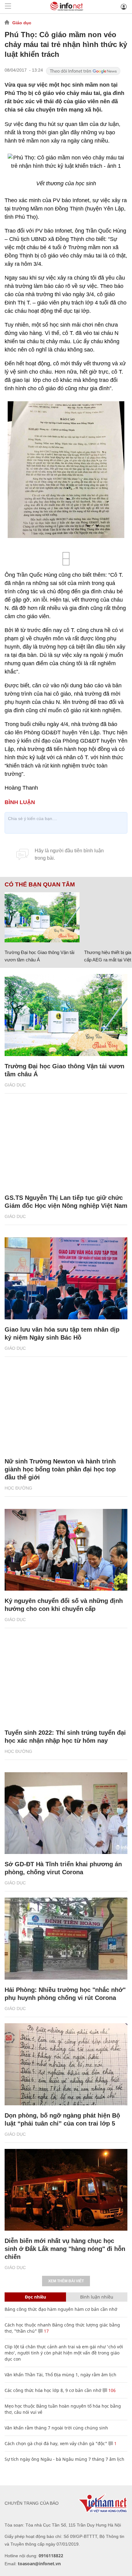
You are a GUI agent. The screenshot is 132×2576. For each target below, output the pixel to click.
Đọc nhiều (35, 2297)
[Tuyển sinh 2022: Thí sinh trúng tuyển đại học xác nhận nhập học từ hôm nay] (66, 1681)
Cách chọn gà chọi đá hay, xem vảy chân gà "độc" (56, 2443)
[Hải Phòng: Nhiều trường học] (66, 1939)
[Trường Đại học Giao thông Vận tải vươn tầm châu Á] (42, 917)
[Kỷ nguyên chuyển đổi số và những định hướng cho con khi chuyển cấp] (66, 1550)
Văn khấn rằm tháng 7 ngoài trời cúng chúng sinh (56, 2428)
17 (46, 2331)
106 (111, 2390)
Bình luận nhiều (97, 2297)
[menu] (8, 7)
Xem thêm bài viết (66, 2281)
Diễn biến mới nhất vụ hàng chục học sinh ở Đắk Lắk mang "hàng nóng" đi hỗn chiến (65, 2249)
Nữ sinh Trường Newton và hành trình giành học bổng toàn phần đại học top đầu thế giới (60, 1469)
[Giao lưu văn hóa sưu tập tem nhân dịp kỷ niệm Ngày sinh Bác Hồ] (66, 1278)
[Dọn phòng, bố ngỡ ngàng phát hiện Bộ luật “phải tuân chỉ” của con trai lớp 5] (66, 2064)
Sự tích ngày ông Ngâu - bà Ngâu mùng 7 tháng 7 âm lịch (64, 2459)
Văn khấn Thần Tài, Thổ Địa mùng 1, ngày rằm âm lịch (60, 2375)
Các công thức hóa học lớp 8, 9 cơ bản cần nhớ (53, 2390)
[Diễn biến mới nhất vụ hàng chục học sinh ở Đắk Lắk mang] (66, 2190)
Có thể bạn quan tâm (40, 885)
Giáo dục (22, 23)
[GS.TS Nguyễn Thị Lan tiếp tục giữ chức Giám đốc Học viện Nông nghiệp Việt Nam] (66, 1147)
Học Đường (18, 1488)
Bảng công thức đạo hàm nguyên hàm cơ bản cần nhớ (61, 2309)
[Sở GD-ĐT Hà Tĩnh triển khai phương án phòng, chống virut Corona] (66, 1813)
